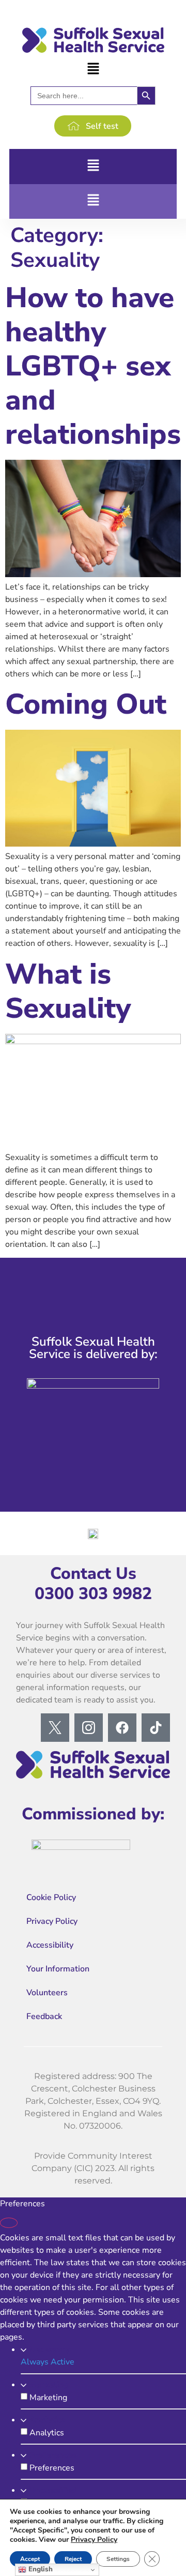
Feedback (44, 2016)
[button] (93, 69)
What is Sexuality (68, 991)
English (40, 2569)
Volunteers (47, 1993)
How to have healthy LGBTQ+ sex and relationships (93, 366)
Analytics (47, 2420)
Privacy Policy (52, 1921)
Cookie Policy (51, 1897)
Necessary (49, 2349)
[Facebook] (122, 1728)
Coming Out (86, 704)
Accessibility (50, 1945)
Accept (30, 2559)
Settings (118, 2559)
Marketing (49, 2385)
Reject (73, 2559)
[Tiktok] (156, 1728)
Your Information (58, 1969)
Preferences (53, 2455)
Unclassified (53, 2490)
